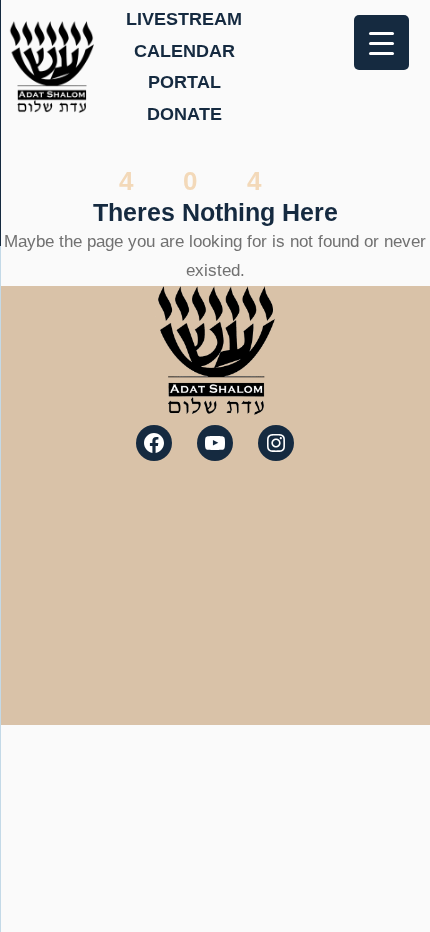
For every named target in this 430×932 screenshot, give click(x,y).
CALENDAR (184, 51)
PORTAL (184, 82)
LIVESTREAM (184, 19)
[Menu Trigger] (381, 42)
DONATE (184, 114)
